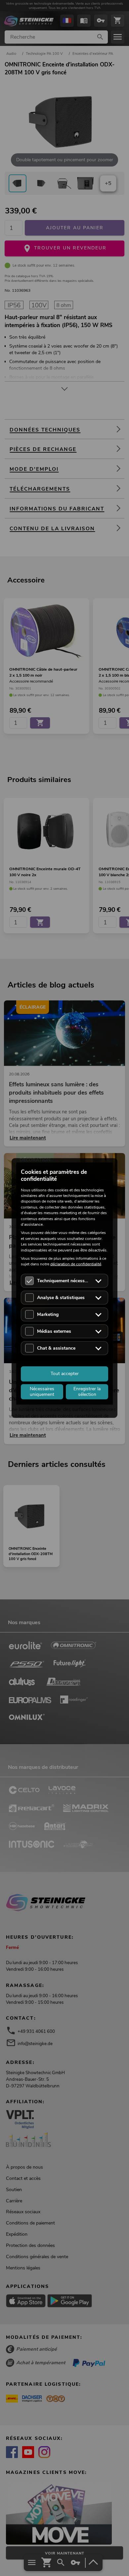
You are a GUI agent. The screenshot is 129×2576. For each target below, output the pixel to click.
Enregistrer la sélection (87, 1391)
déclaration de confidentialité (76, 1264)
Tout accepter (65, 1374)
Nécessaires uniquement (42, 1391)
